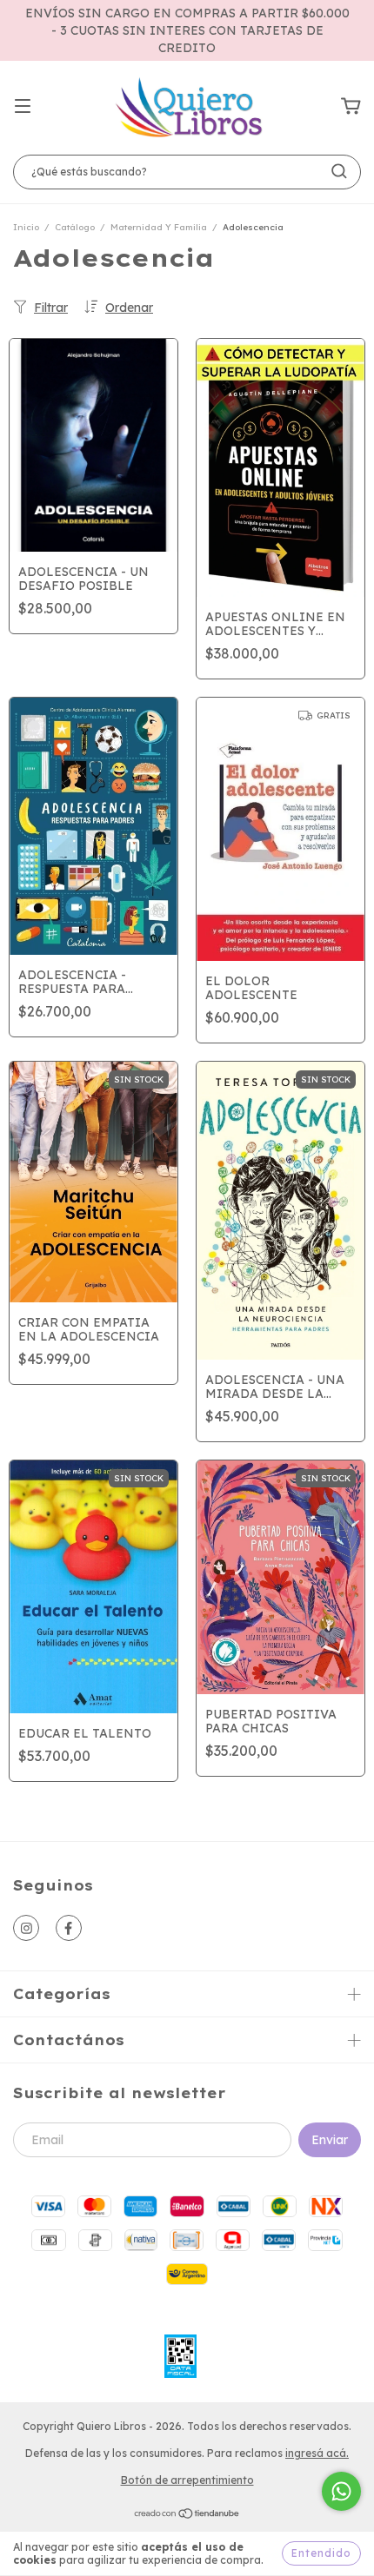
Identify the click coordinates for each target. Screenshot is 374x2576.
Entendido (321, 2553)
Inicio (26, 227)
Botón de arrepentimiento (187, 2480)
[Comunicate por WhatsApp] (341, 2491)
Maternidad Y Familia (159, 227)
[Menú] (23, 107)
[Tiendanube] (187, 2516)
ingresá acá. (317, 2453)
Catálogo (75, 227)
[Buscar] (339, 171)
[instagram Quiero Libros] (26, 1928)
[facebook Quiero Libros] (69, 1928)
